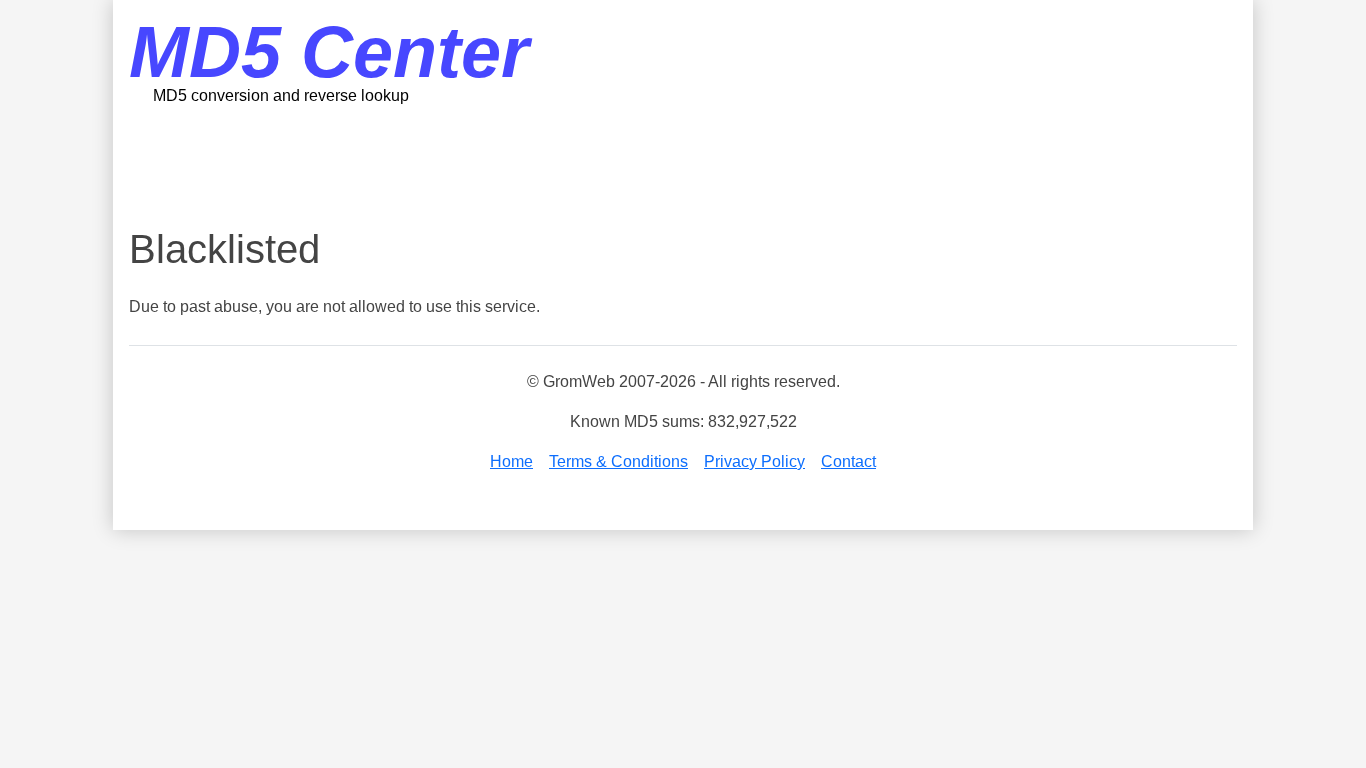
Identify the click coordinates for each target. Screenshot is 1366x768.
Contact (848, 461)
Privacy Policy (754, 461)
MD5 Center (329, 52)
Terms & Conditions (618, 461)
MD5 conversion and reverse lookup (281, 95)
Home (511, 461)
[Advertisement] (683, 165)
